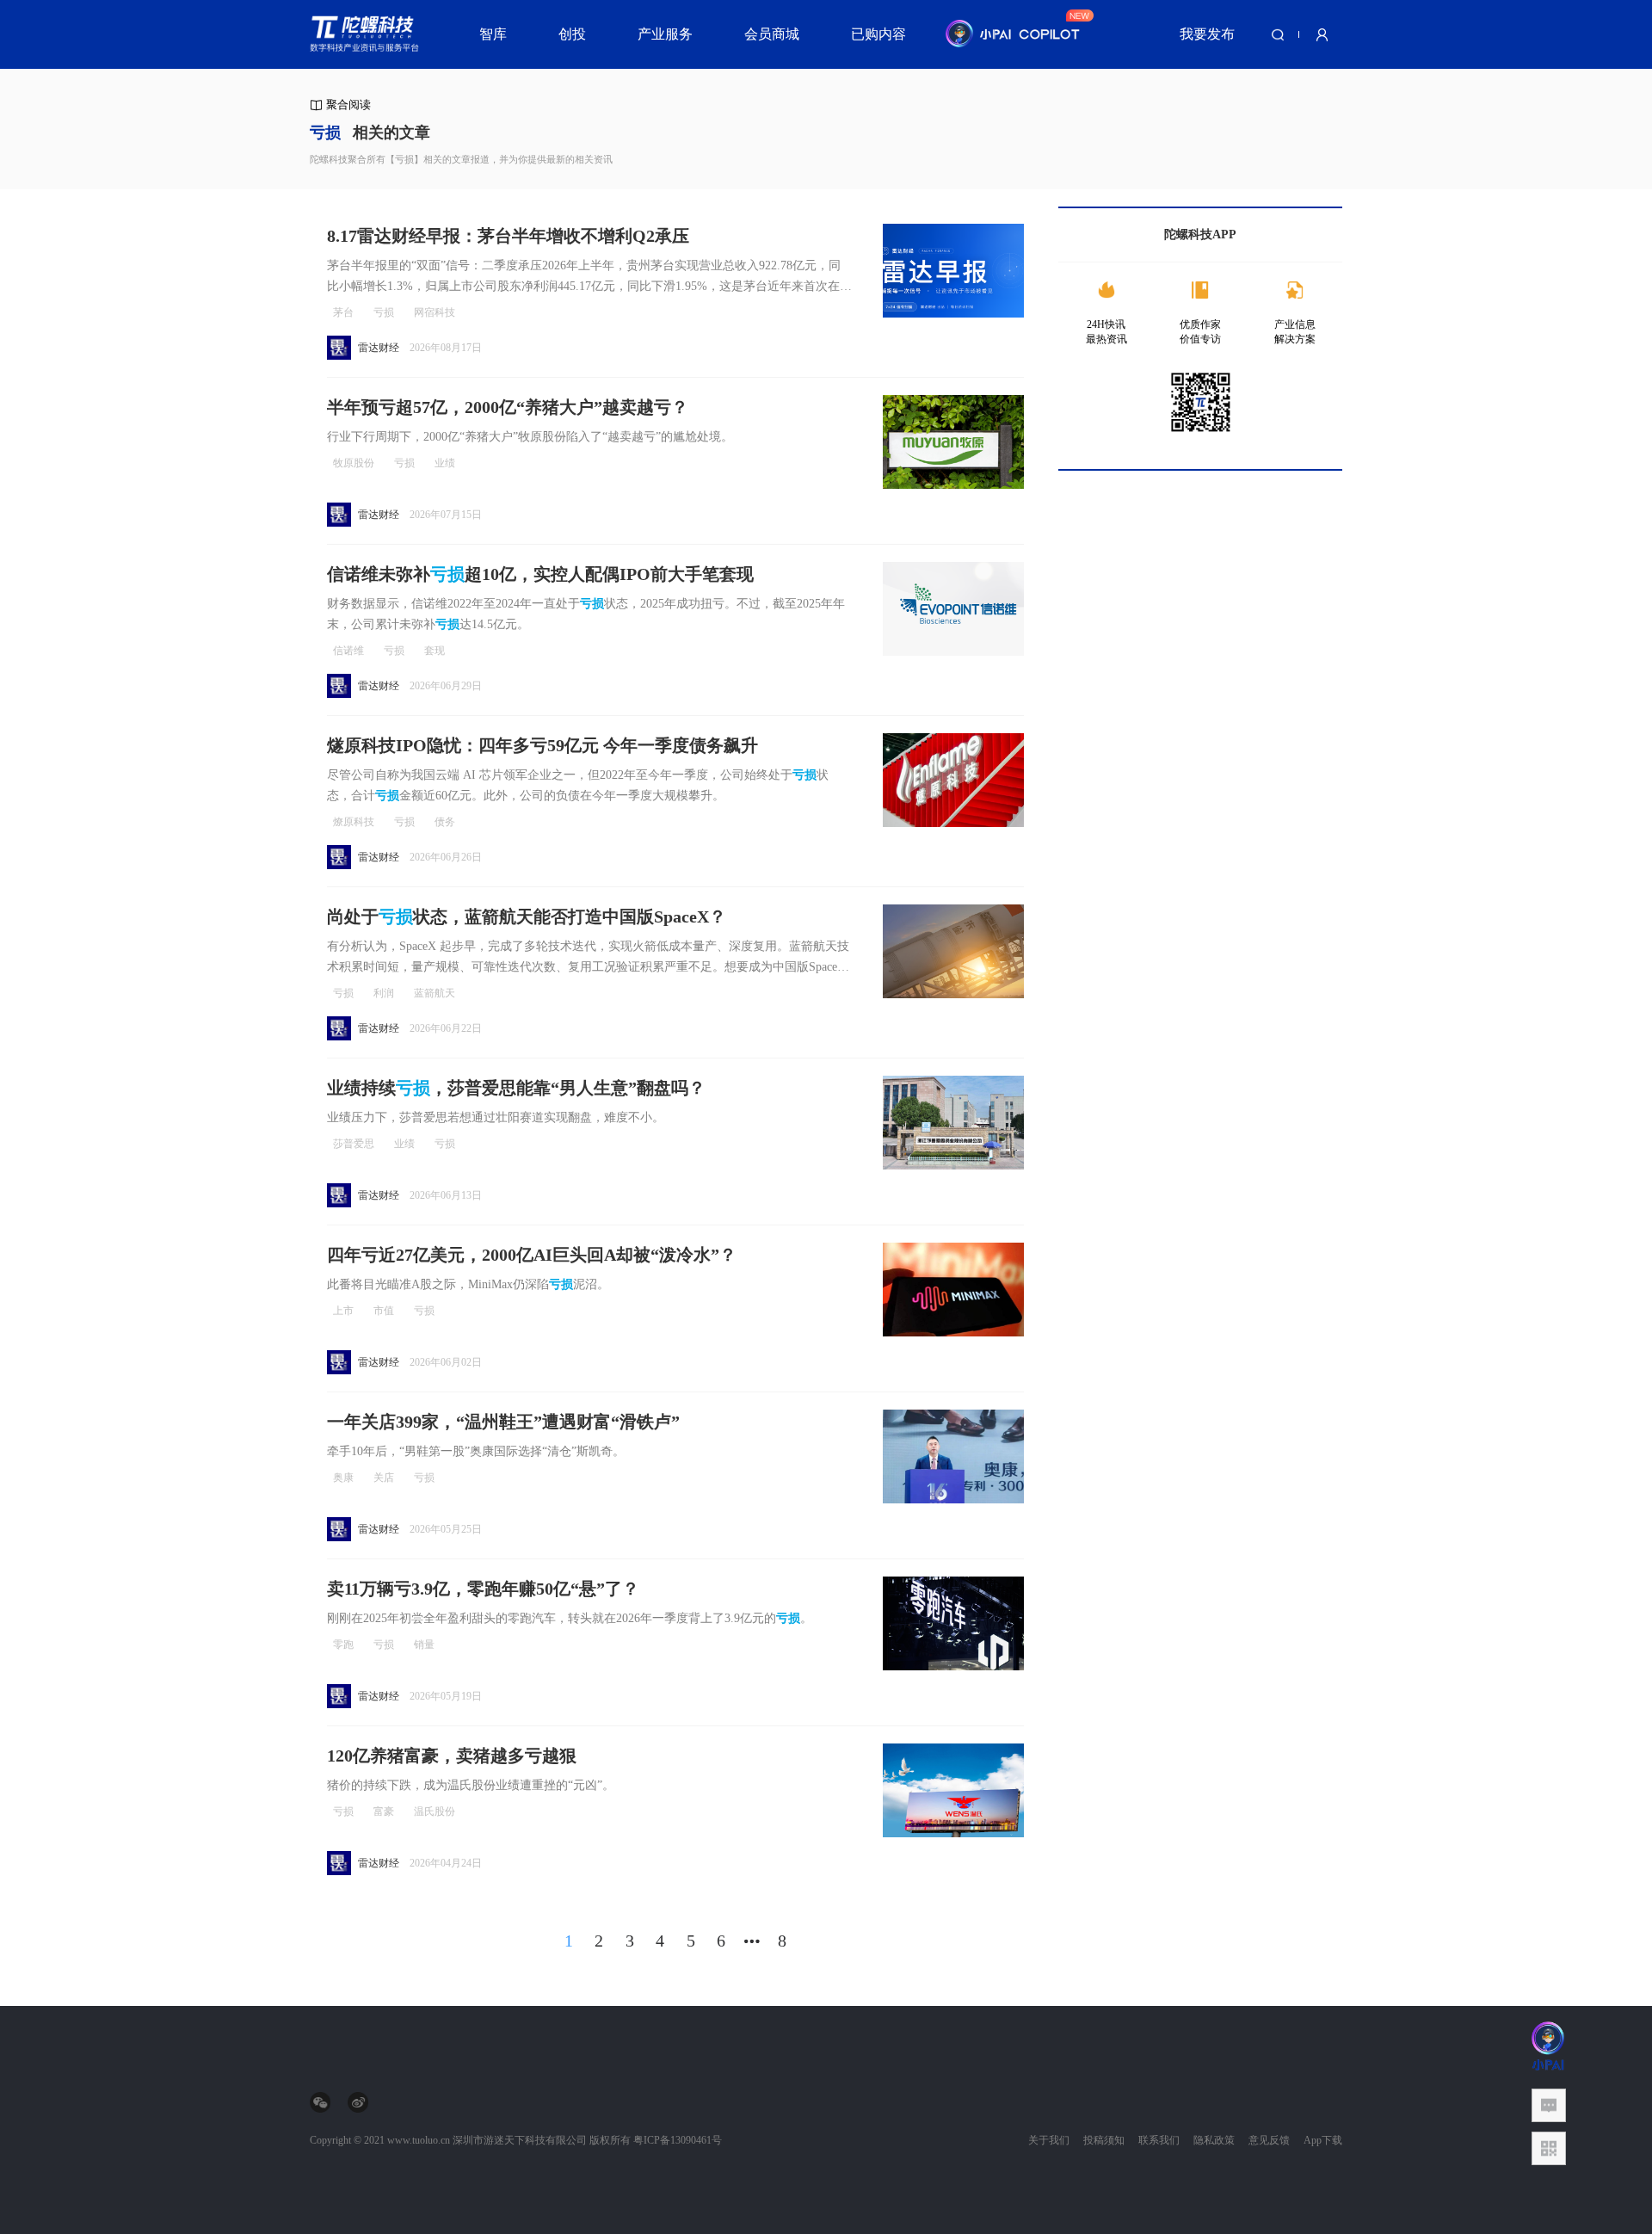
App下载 (1323, 2140)
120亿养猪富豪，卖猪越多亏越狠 (452, 1756)
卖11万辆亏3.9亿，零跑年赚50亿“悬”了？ (483, 1589)
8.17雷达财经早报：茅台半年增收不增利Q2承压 (508, 236)
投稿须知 (1104, 2140)
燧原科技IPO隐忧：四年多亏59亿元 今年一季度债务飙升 (542, 745)
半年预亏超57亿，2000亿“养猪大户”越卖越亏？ (508, 407)
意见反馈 (1269, 2140)
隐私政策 (1214, 2140)
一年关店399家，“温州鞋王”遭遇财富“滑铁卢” (503, 1422)
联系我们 (1159, 2140)
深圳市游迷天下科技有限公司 (520, 2140)
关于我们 (1049, 2140)
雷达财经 (379, 348)
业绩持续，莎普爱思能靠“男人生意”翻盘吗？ (516, 1088)
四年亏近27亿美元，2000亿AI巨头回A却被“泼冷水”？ (532, 1255)
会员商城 (772, 34)
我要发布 (1207, 34)
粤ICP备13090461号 (678, 2140)
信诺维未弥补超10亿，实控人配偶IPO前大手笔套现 (540, 574)
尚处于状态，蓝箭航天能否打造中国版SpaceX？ (527, 916)
